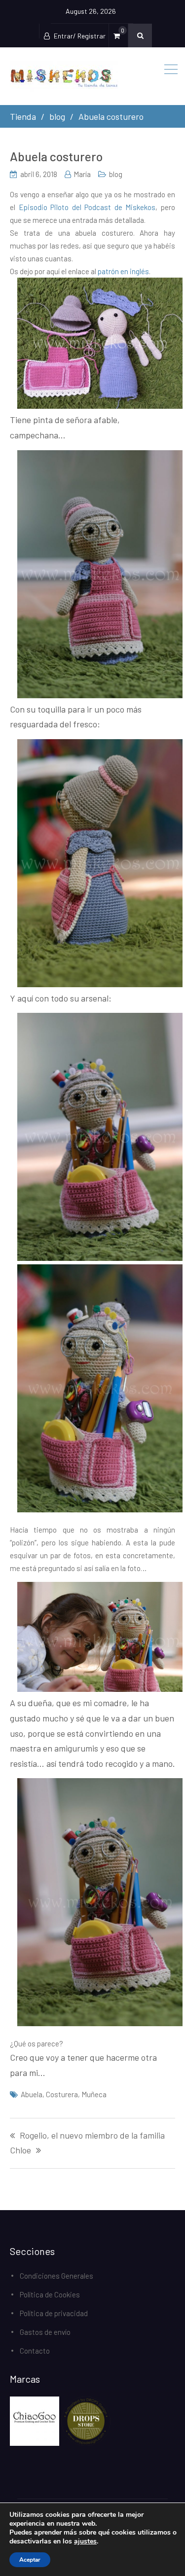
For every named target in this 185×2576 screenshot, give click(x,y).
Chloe (20, 2150)
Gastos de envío (45, 2332)
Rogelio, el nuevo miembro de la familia (92, 2136)
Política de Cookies (50, 2294)
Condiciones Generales (56, 2276)
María (82, 174)
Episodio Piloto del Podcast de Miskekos (87, 207)
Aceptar (30, 2560)
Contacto (35, 2351)
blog (116, 174)
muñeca (94, 2094)
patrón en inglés (123, 271)
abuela (32, 2094)
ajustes (85, 2541)
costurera (62, 2094)
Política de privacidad (54, 2313)
